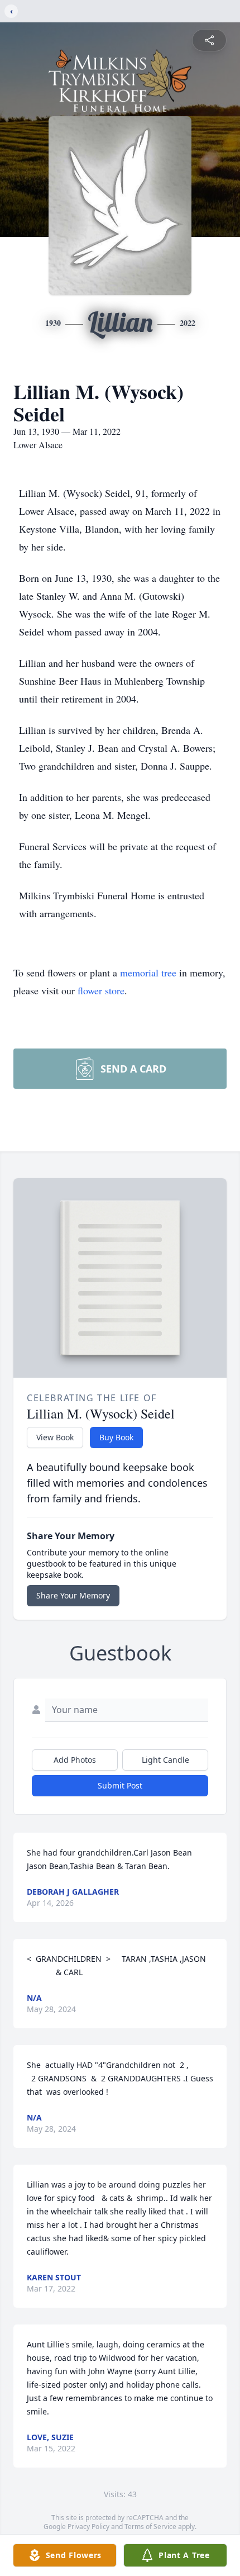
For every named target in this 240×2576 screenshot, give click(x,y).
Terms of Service (150, 2527)
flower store (101, 990)
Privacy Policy (88, 2527)
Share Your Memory (73, 1595)
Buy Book (116, 1437)
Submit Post (120, 1785)
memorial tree (148, 972)
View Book (55, 1437)
